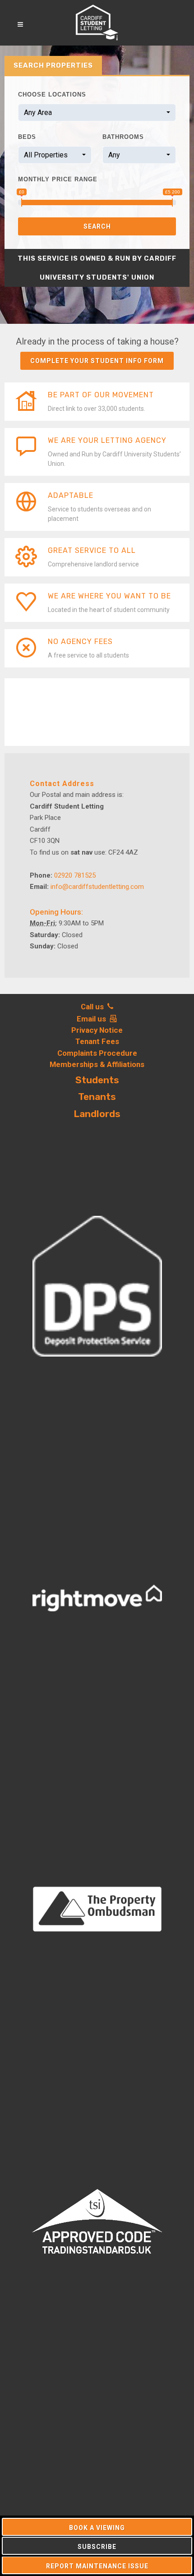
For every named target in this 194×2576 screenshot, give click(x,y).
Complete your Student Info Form (97, 361)
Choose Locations (52, 94)
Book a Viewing (97, 2528)
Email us (93, 1019)
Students (97, 1080)
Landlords (97, 1114)
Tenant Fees (97, 1041)
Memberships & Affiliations (97, 1064)
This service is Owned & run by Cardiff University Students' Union (97, 268)
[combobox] (97, 113)
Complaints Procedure (97, 1053)
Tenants (97, 1097)
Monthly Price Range (58, 179)
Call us (94, 1007)
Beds (27, 137)
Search (97, 226)
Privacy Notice (97, 1030)
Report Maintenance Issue (97, 2566)
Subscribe (97, 2547)
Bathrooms (123, 137)
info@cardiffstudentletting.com (97, 887)
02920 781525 (75, 875)
